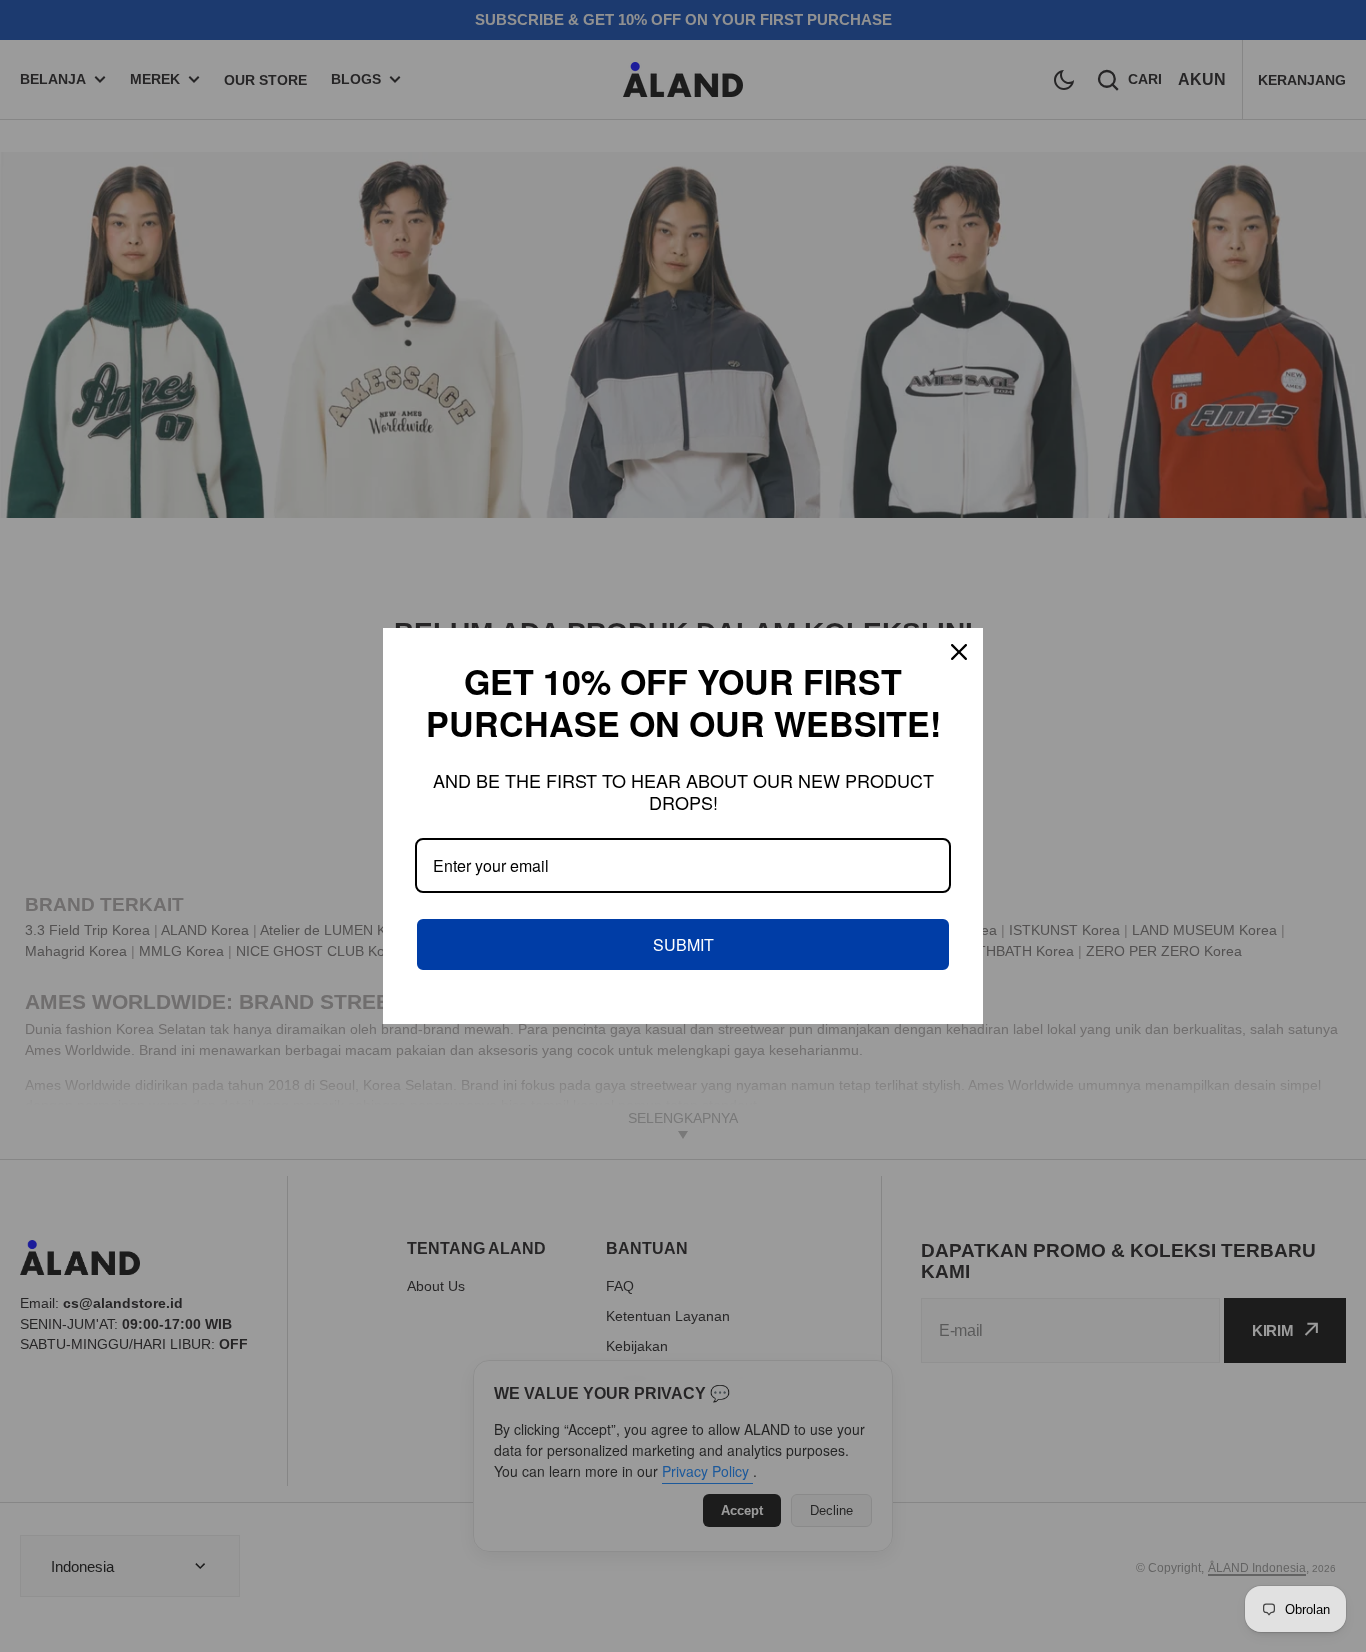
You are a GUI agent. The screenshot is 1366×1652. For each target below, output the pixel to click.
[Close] (959, 652)
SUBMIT (683, 944)
